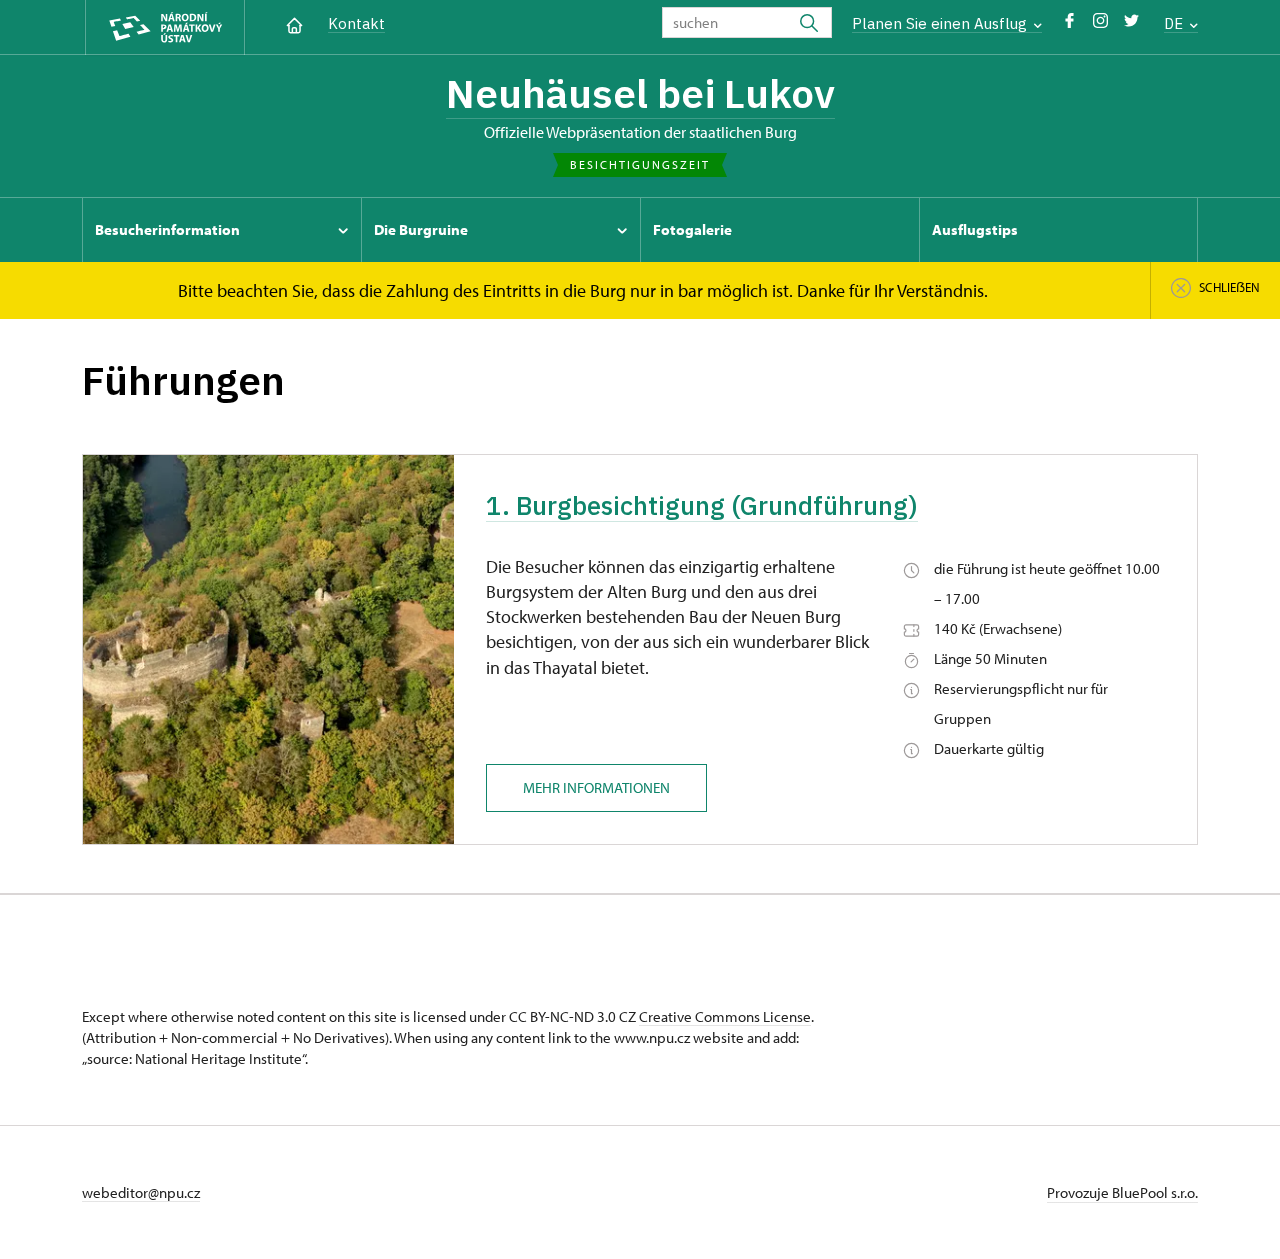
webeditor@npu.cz (141, 1192)
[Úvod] (294, 23)
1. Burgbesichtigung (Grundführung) (702, 505)
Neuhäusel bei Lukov (640, 93)
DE (1175, 23)
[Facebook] (1069, 25)
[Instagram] (1100, 25)
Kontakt (356, 23)
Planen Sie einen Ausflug (941, 23)
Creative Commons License (725, 1016)
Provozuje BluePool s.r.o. (1122, 1192)
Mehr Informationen (596, 787)
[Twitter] (1131, 25)
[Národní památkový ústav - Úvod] (165, 27)
